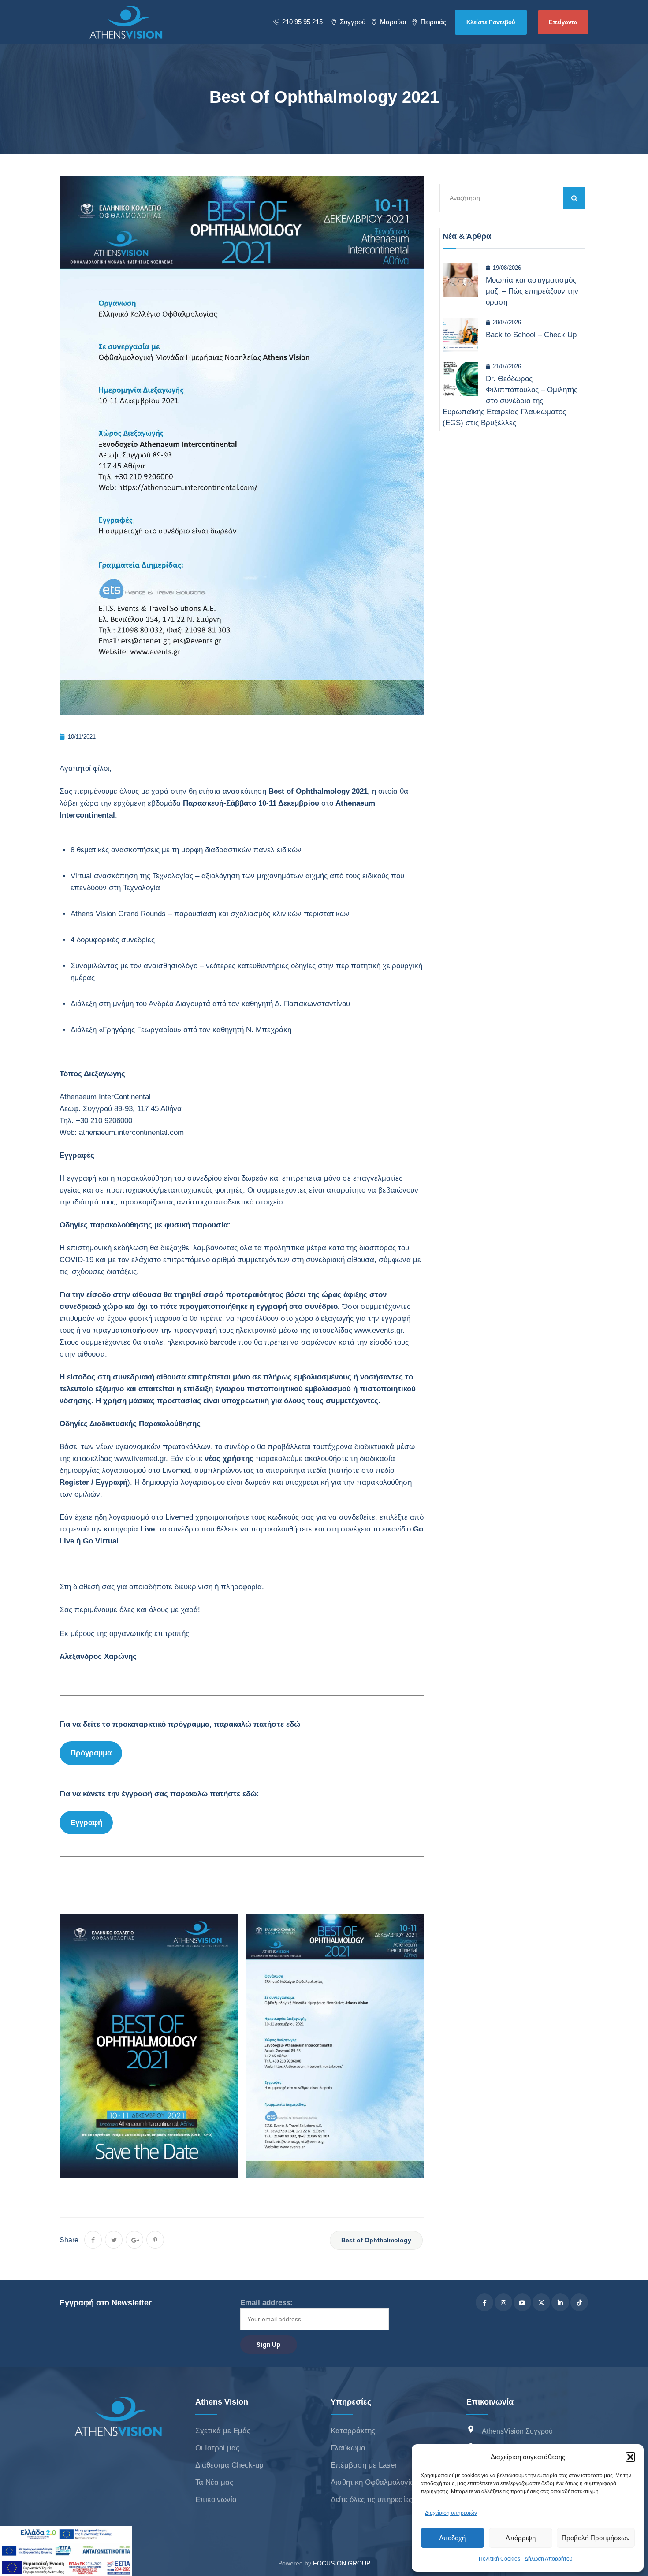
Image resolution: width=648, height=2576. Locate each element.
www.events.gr (378, 1330)
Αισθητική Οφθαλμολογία (372, 2482)
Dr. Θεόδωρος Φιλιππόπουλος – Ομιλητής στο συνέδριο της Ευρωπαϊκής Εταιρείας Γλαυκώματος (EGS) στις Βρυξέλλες (510, 401)
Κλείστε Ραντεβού (491, 22)
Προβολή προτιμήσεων (596, 2538)
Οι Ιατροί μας (217, 2448)
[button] (630, 2457)
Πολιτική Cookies (499, 2559)
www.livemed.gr (140, 1459)
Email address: (266, 2303)
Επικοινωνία (216, 2500)
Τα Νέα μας (214, 2482)
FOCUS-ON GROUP (342, 2563)
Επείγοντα (563, 22)
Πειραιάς (433, 22)
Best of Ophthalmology (376, 2240)
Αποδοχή (452, 2538)
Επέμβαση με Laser (364, 2465)
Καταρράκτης (353, 2431)
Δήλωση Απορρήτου (549, 2559)
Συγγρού (353, 22)
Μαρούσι (393, 22)
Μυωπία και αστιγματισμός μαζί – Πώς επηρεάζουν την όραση (532, 291)
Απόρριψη (521, 2538)
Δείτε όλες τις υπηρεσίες (371, 2500)
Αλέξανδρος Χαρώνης (98, 1656)
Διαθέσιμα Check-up (229, 2465)
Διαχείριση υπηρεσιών (451, 2513)
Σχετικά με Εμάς (223, 2431)
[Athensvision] (126, 22)
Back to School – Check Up (531, 335)
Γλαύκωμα (348, 2448)
